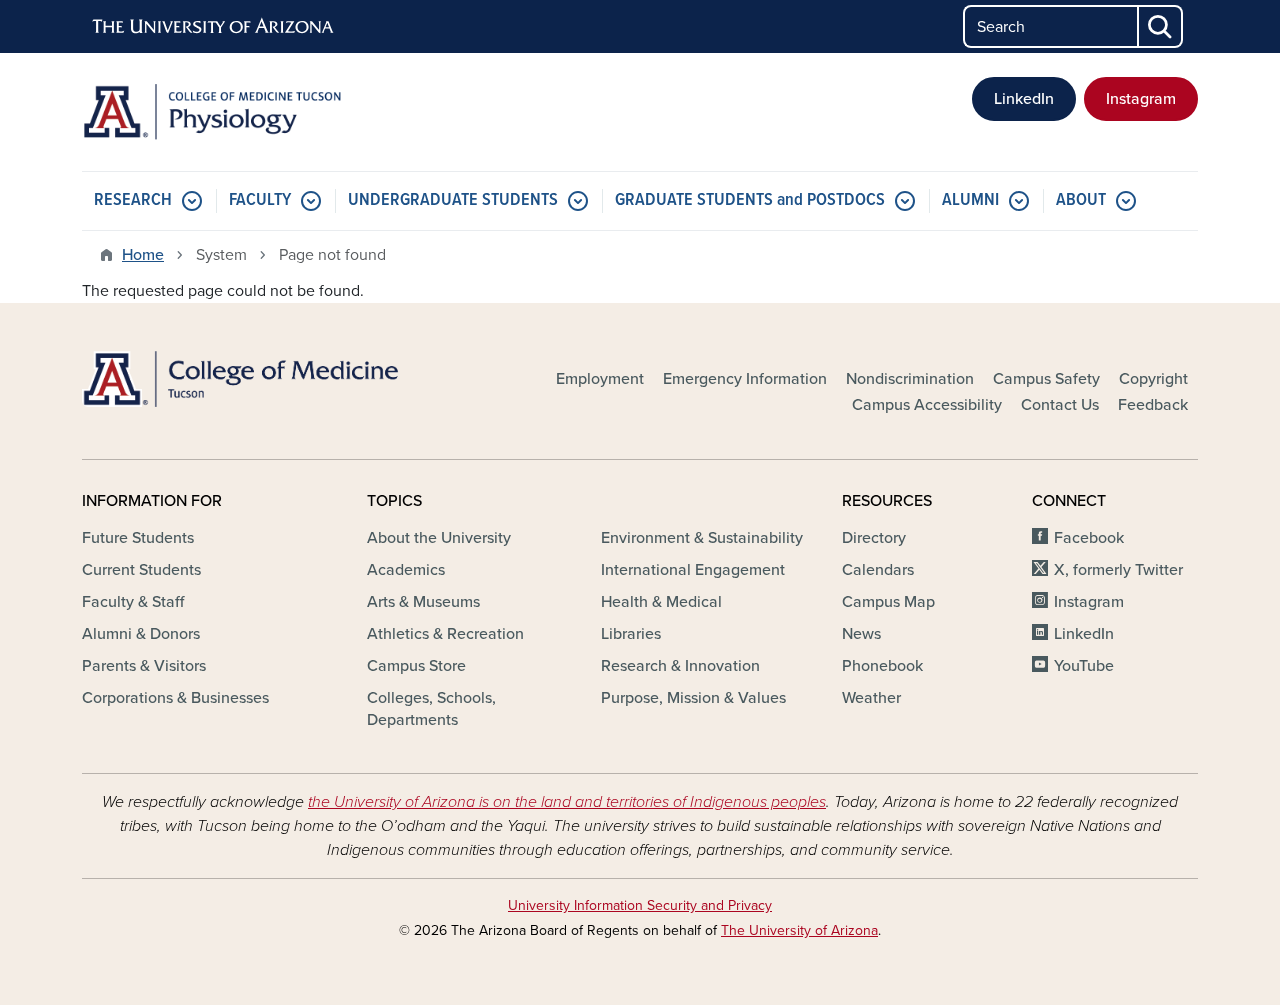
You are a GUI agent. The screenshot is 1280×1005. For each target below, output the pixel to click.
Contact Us (1060, 405)
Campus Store (416, 666)
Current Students (141, 570)
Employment (600, 379)
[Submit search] (1161, 26)
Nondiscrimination (910, 379)
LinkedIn (1024, 99)
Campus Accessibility (927, 405)
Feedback (1153, 405)
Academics (406, 570)
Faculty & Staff (133, 602)
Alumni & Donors (141, 634)
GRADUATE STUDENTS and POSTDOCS (750, 200)
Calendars (878, 570)
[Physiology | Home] (260, 112)
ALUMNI (970, 200)
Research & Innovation (680, 666)
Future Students (138, 538)
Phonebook (882, 666)
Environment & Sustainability (702, 538)
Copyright (1153, 379)
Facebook (1089, 538)
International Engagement (693, 570)
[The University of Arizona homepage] (214, 27)
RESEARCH (133, 200)
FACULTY (260, 200)
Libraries (631, 634)
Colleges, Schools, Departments (431, 709)
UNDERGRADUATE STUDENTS (453, 200)
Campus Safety (1046, 379)
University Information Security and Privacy (640, 905)
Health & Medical (661, 602)
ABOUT (1081, 200)
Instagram (1141, 99)
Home (143, 255)
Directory (874, 538)
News (861, 634)
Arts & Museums (423, 602)
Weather (871, 698)
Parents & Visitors (144, 666)
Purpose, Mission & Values (693, 698)
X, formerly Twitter (1118, 570)
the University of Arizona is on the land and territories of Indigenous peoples (567, 802)
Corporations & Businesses (175, 698)
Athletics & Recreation (445, 634)
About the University (439, 538)
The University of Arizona (799, 930)
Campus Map (888, 602)
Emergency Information (745, 379)
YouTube (1084, 666)
